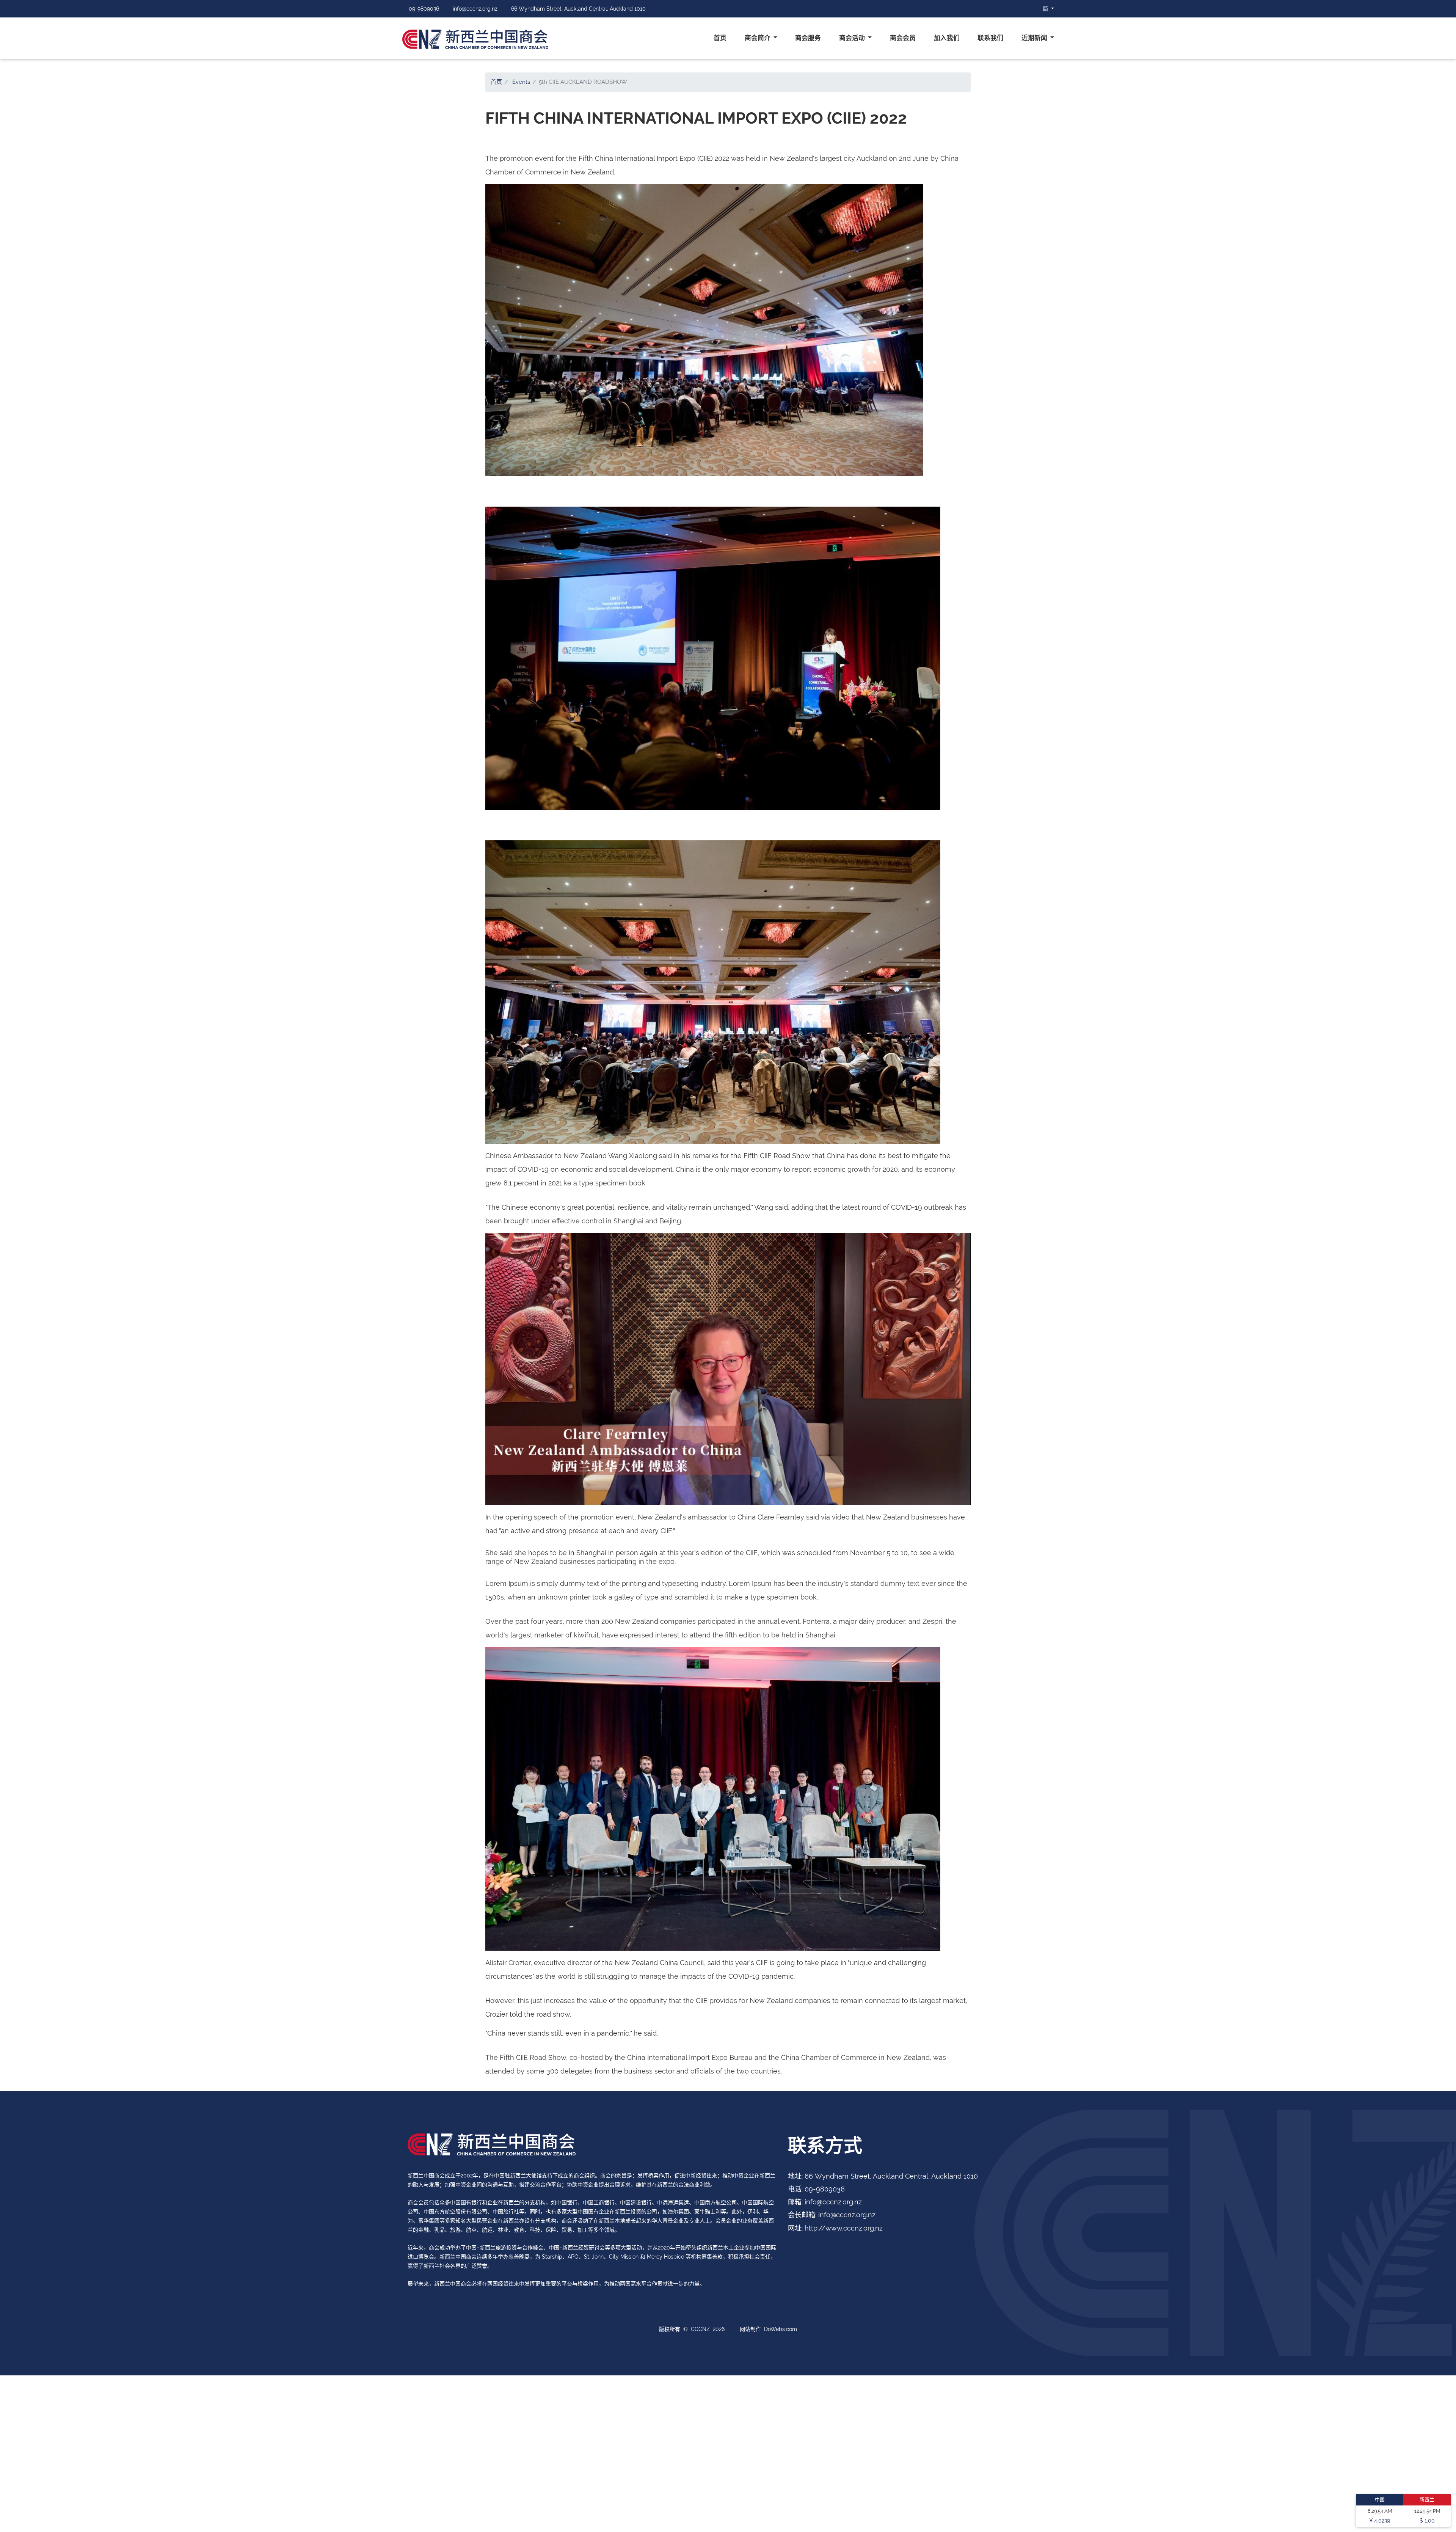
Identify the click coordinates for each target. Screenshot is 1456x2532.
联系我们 (990, 38)
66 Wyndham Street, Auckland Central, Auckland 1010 (578, 9)
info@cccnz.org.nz (475, 9)
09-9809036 (424, 9)
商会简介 (758, 38)
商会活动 (853, 38)
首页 (720, 38)
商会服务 (808, 38)
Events (521, 82)
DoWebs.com (781, 2329)
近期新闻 (1035, 38)
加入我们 (947, 38)
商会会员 (903, 38)
